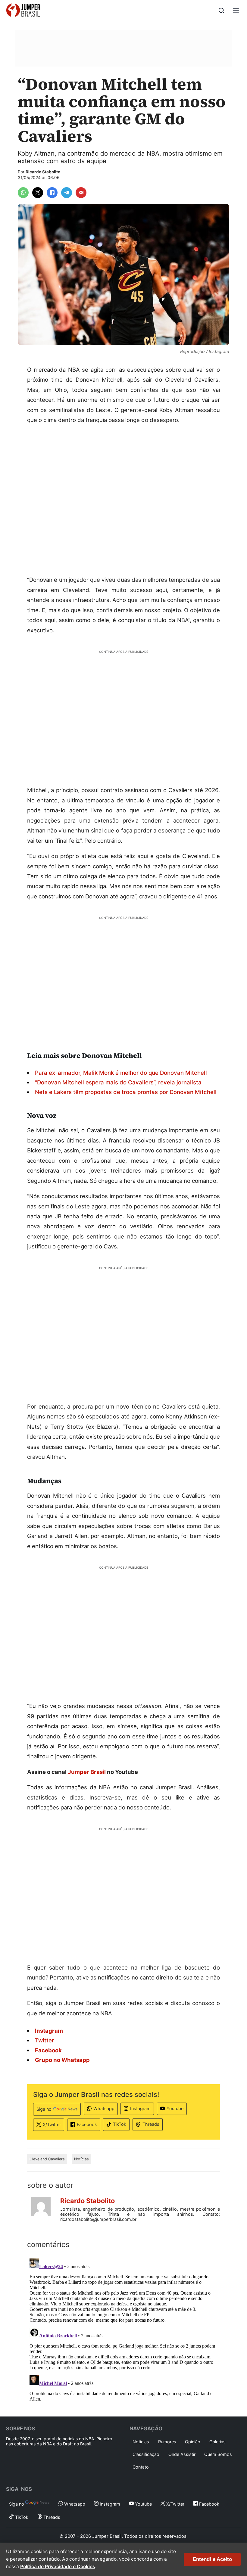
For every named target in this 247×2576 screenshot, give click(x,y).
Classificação (146, 2454)
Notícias (81, 2159)
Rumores (167, 2442)
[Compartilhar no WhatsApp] (23, 193)
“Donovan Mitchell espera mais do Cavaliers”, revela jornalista (118, 1082)
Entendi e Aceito (212, 2559)
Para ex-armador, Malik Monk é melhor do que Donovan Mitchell (121, 1073)
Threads (151, 2124)
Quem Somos (218, 2454)
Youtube (175, 2108)
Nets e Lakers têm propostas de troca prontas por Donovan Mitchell (126, 1092)
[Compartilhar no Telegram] (67, 193)
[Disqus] (123, 2331)
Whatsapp (104, 2108)
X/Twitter (52, 2124)
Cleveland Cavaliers (47, 2159)
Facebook (87, 2124)
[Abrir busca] (221, 11)
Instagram (140, 2108)
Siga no (44, 2109)
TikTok (120, 2124)
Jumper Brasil (87, 1772)
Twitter (44, 2040)
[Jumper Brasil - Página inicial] (23, 11)
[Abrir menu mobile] (236, 11)
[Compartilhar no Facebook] (52, 193)
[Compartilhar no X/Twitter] (38, 193)
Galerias (217, 2442)
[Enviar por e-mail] (81, 193)
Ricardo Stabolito (43, 172)
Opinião (193, 2442)
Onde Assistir (182, 2454)
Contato (141, 2467)
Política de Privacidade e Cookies (58, 2567)
